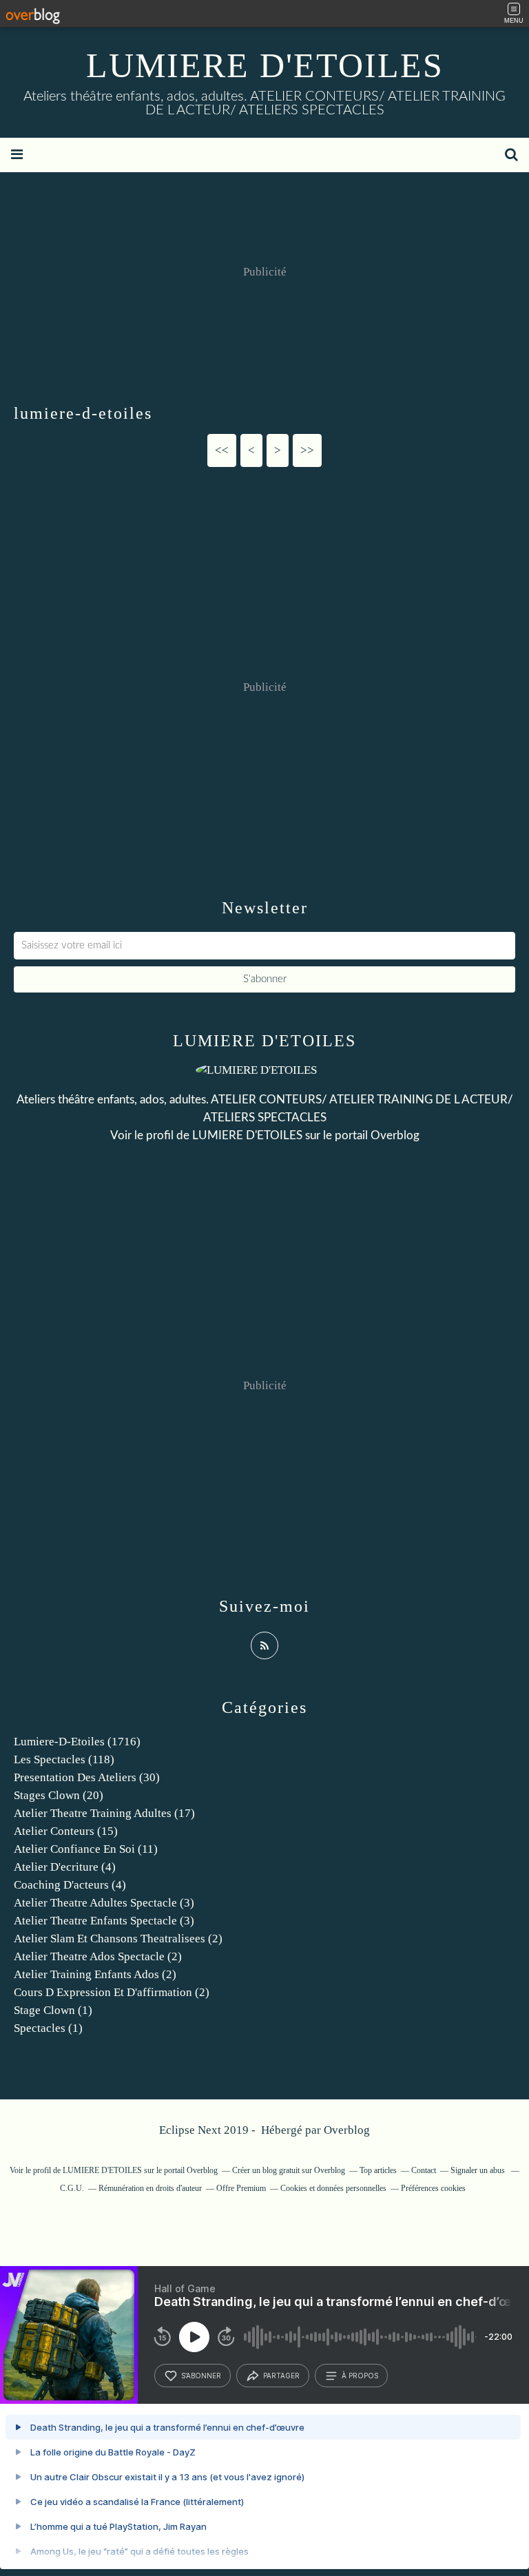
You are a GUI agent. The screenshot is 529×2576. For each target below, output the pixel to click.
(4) (65, 1867)
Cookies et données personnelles (333, 2188)
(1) (53, 2010)
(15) (66, 1831)
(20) (59, 1795)
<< (222, 450)
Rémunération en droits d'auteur (150, 2188)
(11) (86, 1849)
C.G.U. (72, 2188)
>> (307, 450)
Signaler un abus (479, 2170)
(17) (104, 1813)
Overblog (347, 2130)
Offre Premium (241, 2188)
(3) (104, 1903)
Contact (424, 2170)
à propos (360, 2376)
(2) (118, 1939)
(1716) (77, 1742)
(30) (87, 1777)
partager (281, 2376)
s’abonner (201, 2376)
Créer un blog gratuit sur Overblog (289, 2170)
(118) (64, 1759)
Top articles (378, 2170)
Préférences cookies (433, 2188)
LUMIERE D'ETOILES (265, 65)
